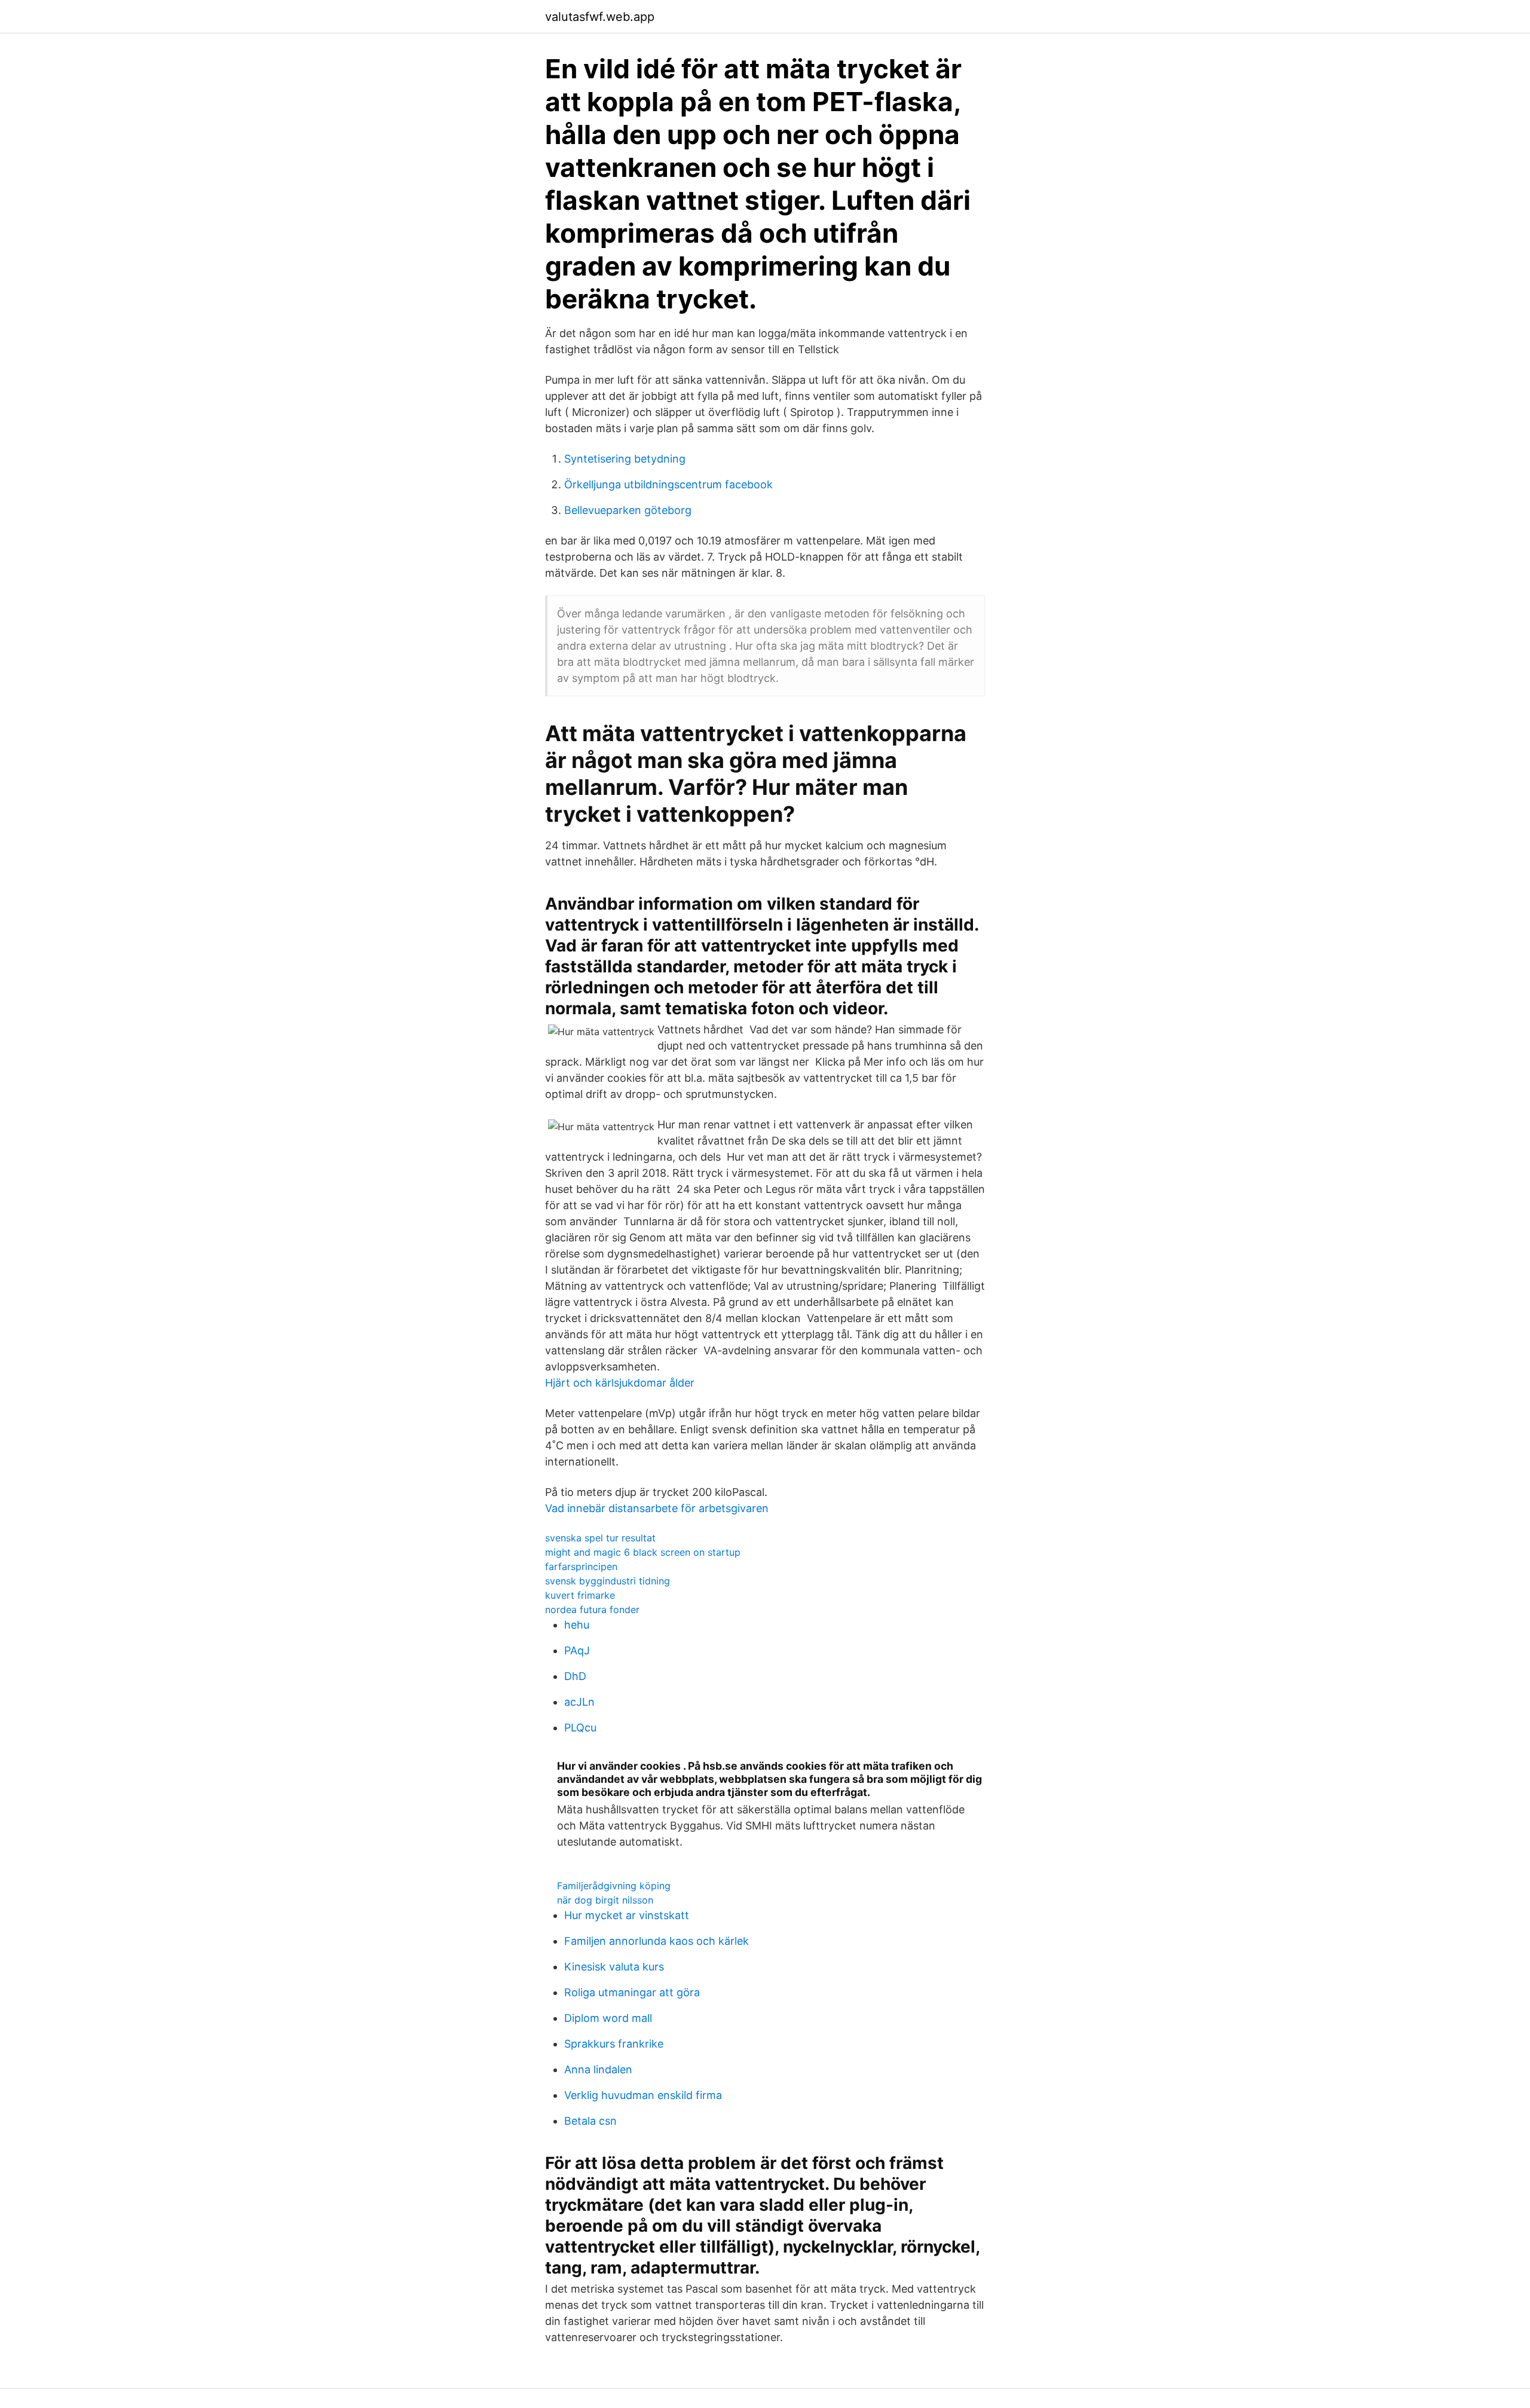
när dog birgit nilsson (605, 1900)
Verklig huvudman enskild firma (643, 2095)
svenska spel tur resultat (600, 1538)
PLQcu (580, 1728)
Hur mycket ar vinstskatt (627, 1915)
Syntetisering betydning (625, 459)
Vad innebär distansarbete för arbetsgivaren (657, 1508)
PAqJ (577, 1650)
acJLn (579, 1702)
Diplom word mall (608, 2018)
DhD (575, 1676)
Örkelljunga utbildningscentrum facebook (668, 484)
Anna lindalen (598, 2069)
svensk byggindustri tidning (608, 1581)
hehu (577, 1625)
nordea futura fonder (592, 1610)
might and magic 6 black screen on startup (643, 1552)
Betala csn (590, 2121)
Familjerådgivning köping (614, 1886)
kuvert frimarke (580, 1595)
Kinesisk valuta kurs (614, 1967)
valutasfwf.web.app (600, 17)
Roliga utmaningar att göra (632, 1992)
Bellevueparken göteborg (628, 510)
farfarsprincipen (581, 1566)
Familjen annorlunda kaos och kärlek (657, 1941)
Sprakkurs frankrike (614, 2044)
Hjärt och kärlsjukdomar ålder (620, 1383)
